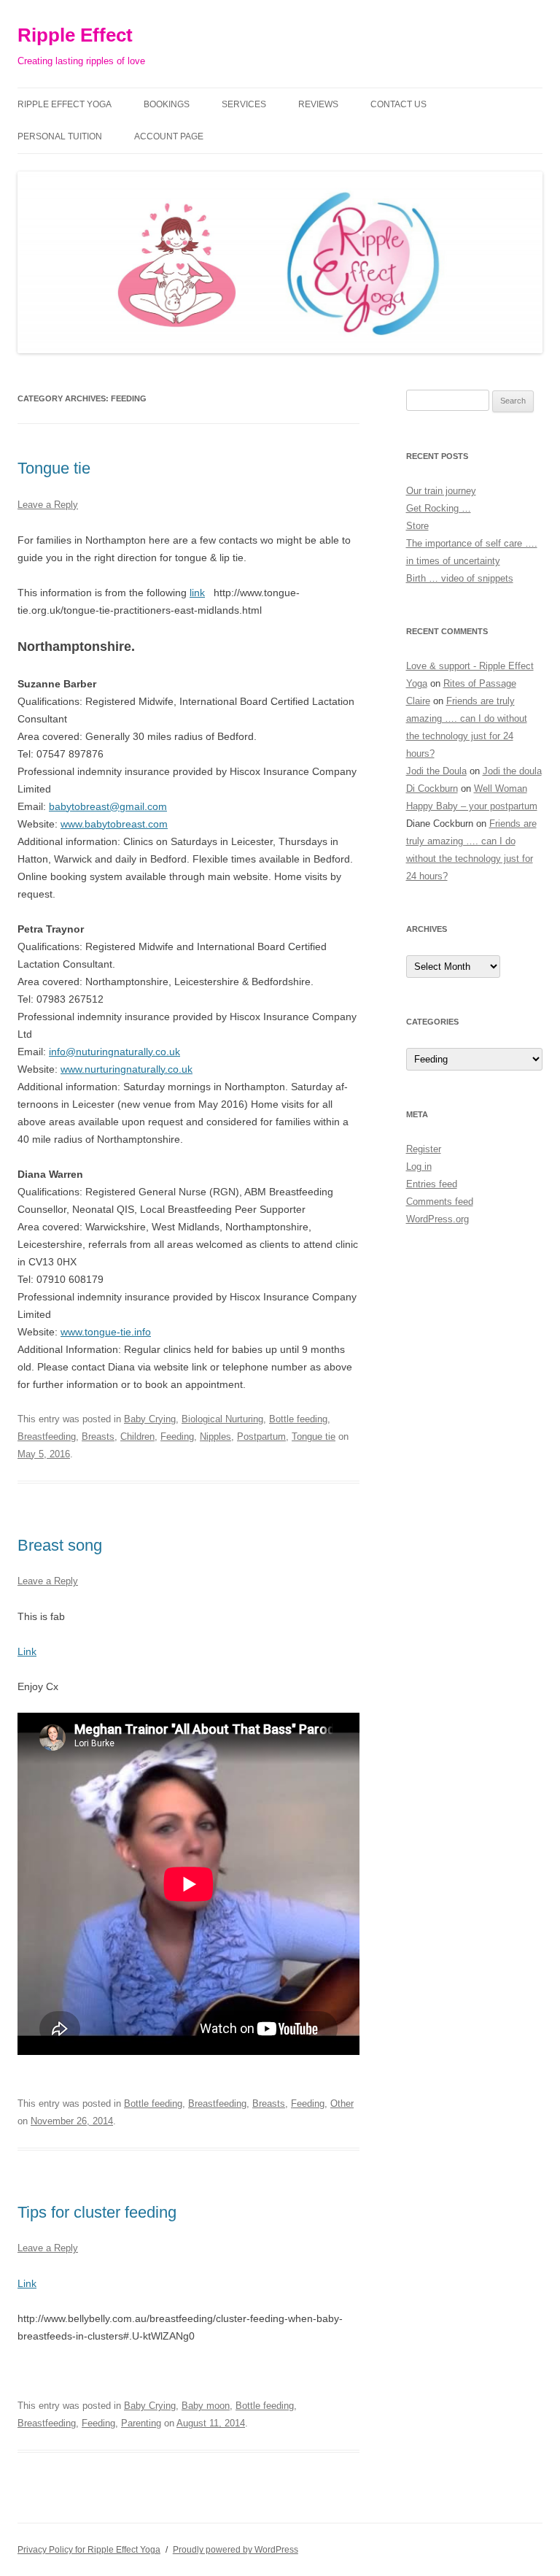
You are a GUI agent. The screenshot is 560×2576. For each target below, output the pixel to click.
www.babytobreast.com (114, 824)
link (197, 593)
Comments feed (440, 1202)
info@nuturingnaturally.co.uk (114, 1052)
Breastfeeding (47, 1437)
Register (424, 1149)
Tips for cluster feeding (97, 2212)
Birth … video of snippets (460, 578)
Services (244, 104)
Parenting (141, 2423)
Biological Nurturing (222, 1419)
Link (27, 1651)
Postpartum (261, 1437)
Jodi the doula (512, 771)
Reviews (318, 104)
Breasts (98, 1437)
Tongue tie (54, 468)
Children (137, 1437)
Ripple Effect (75, 35)
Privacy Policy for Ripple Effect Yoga (89, 2550)
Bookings (167, 104)
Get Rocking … (439, 508)
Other (342, 2103)
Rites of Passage (480, 683)
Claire (418, 701)
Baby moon (206, 2406)
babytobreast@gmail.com (108, 806)
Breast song (60, 1545)
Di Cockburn (432, 788)
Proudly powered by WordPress (236, 2550)
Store (417, 526)
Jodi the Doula (436, 771)
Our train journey (441, 491)
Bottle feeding (298, 1419)
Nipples (215, 1437)
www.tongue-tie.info (106, 1332)
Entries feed (432, 1184)
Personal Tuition (60, 136)
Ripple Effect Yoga (65, 104)
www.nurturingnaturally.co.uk (127, 1069)
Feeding (177, 1437)
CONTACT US (398, 104)
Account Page (169, 136)
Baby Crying (150, 1419)
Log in (419, 1166)
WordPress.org (437, 1219)
